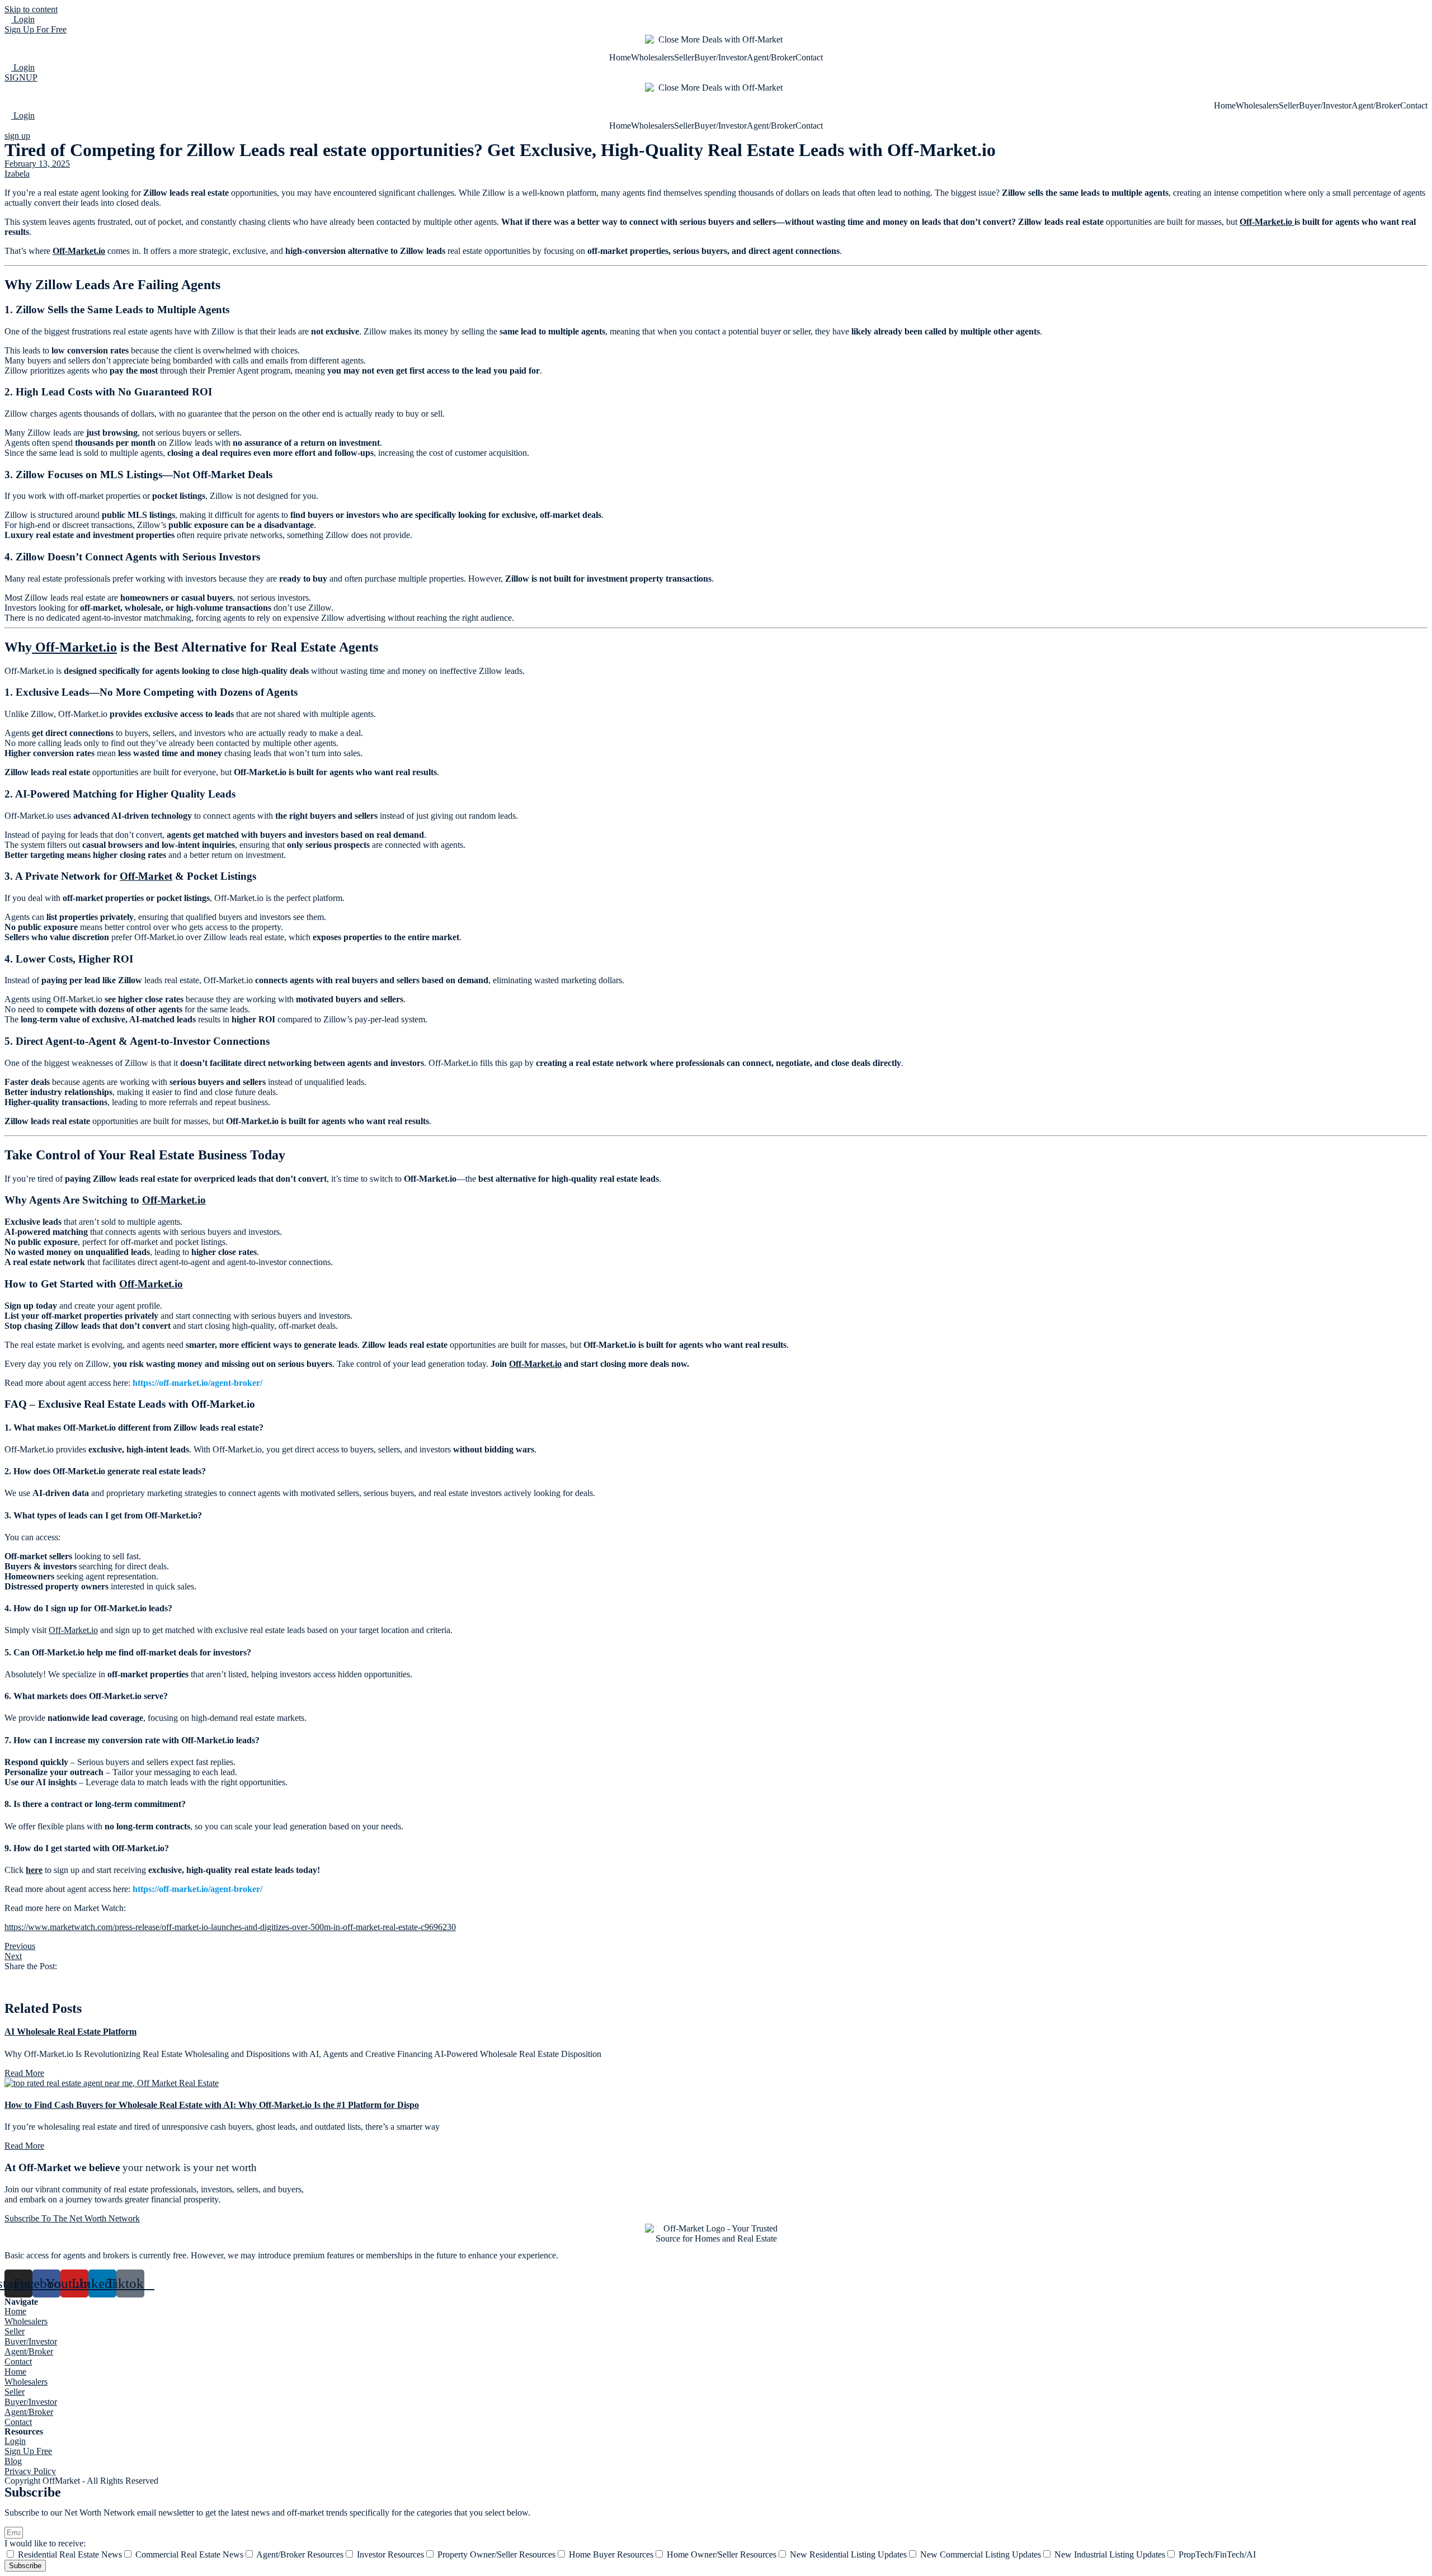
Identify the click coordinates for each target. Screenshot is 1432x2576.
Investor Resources (390, 2554)
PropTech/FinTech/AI (1217, 2554)
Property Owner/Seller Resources (496, 2554)
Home (620, 57)
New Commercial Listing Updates (981, 2554)
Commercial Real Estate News (189, 2554)
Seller (684, 57)
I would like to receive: (45, 2543)
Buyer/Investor (720, 57)
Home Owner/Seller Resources (722, 2554)
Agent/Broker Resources (300, 2554)
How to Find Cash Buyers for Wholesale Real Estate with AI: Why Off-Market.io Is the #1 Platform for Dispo (212, 2105)
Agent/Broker (771, 57)
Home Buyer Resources (611, 2554)
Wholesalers (653, 57)
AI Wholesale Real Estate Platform (70, 2032)
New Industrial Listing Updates (1110, 2554)
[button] (716, 1976)
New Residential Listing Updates (848, 2554)
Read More (24, 2073)
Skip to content (31, 9)
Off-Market (146, 876)
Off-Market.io (1267, 222)
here (34, 1870)
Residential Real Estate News (70, 2554)
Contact (809, 57)
